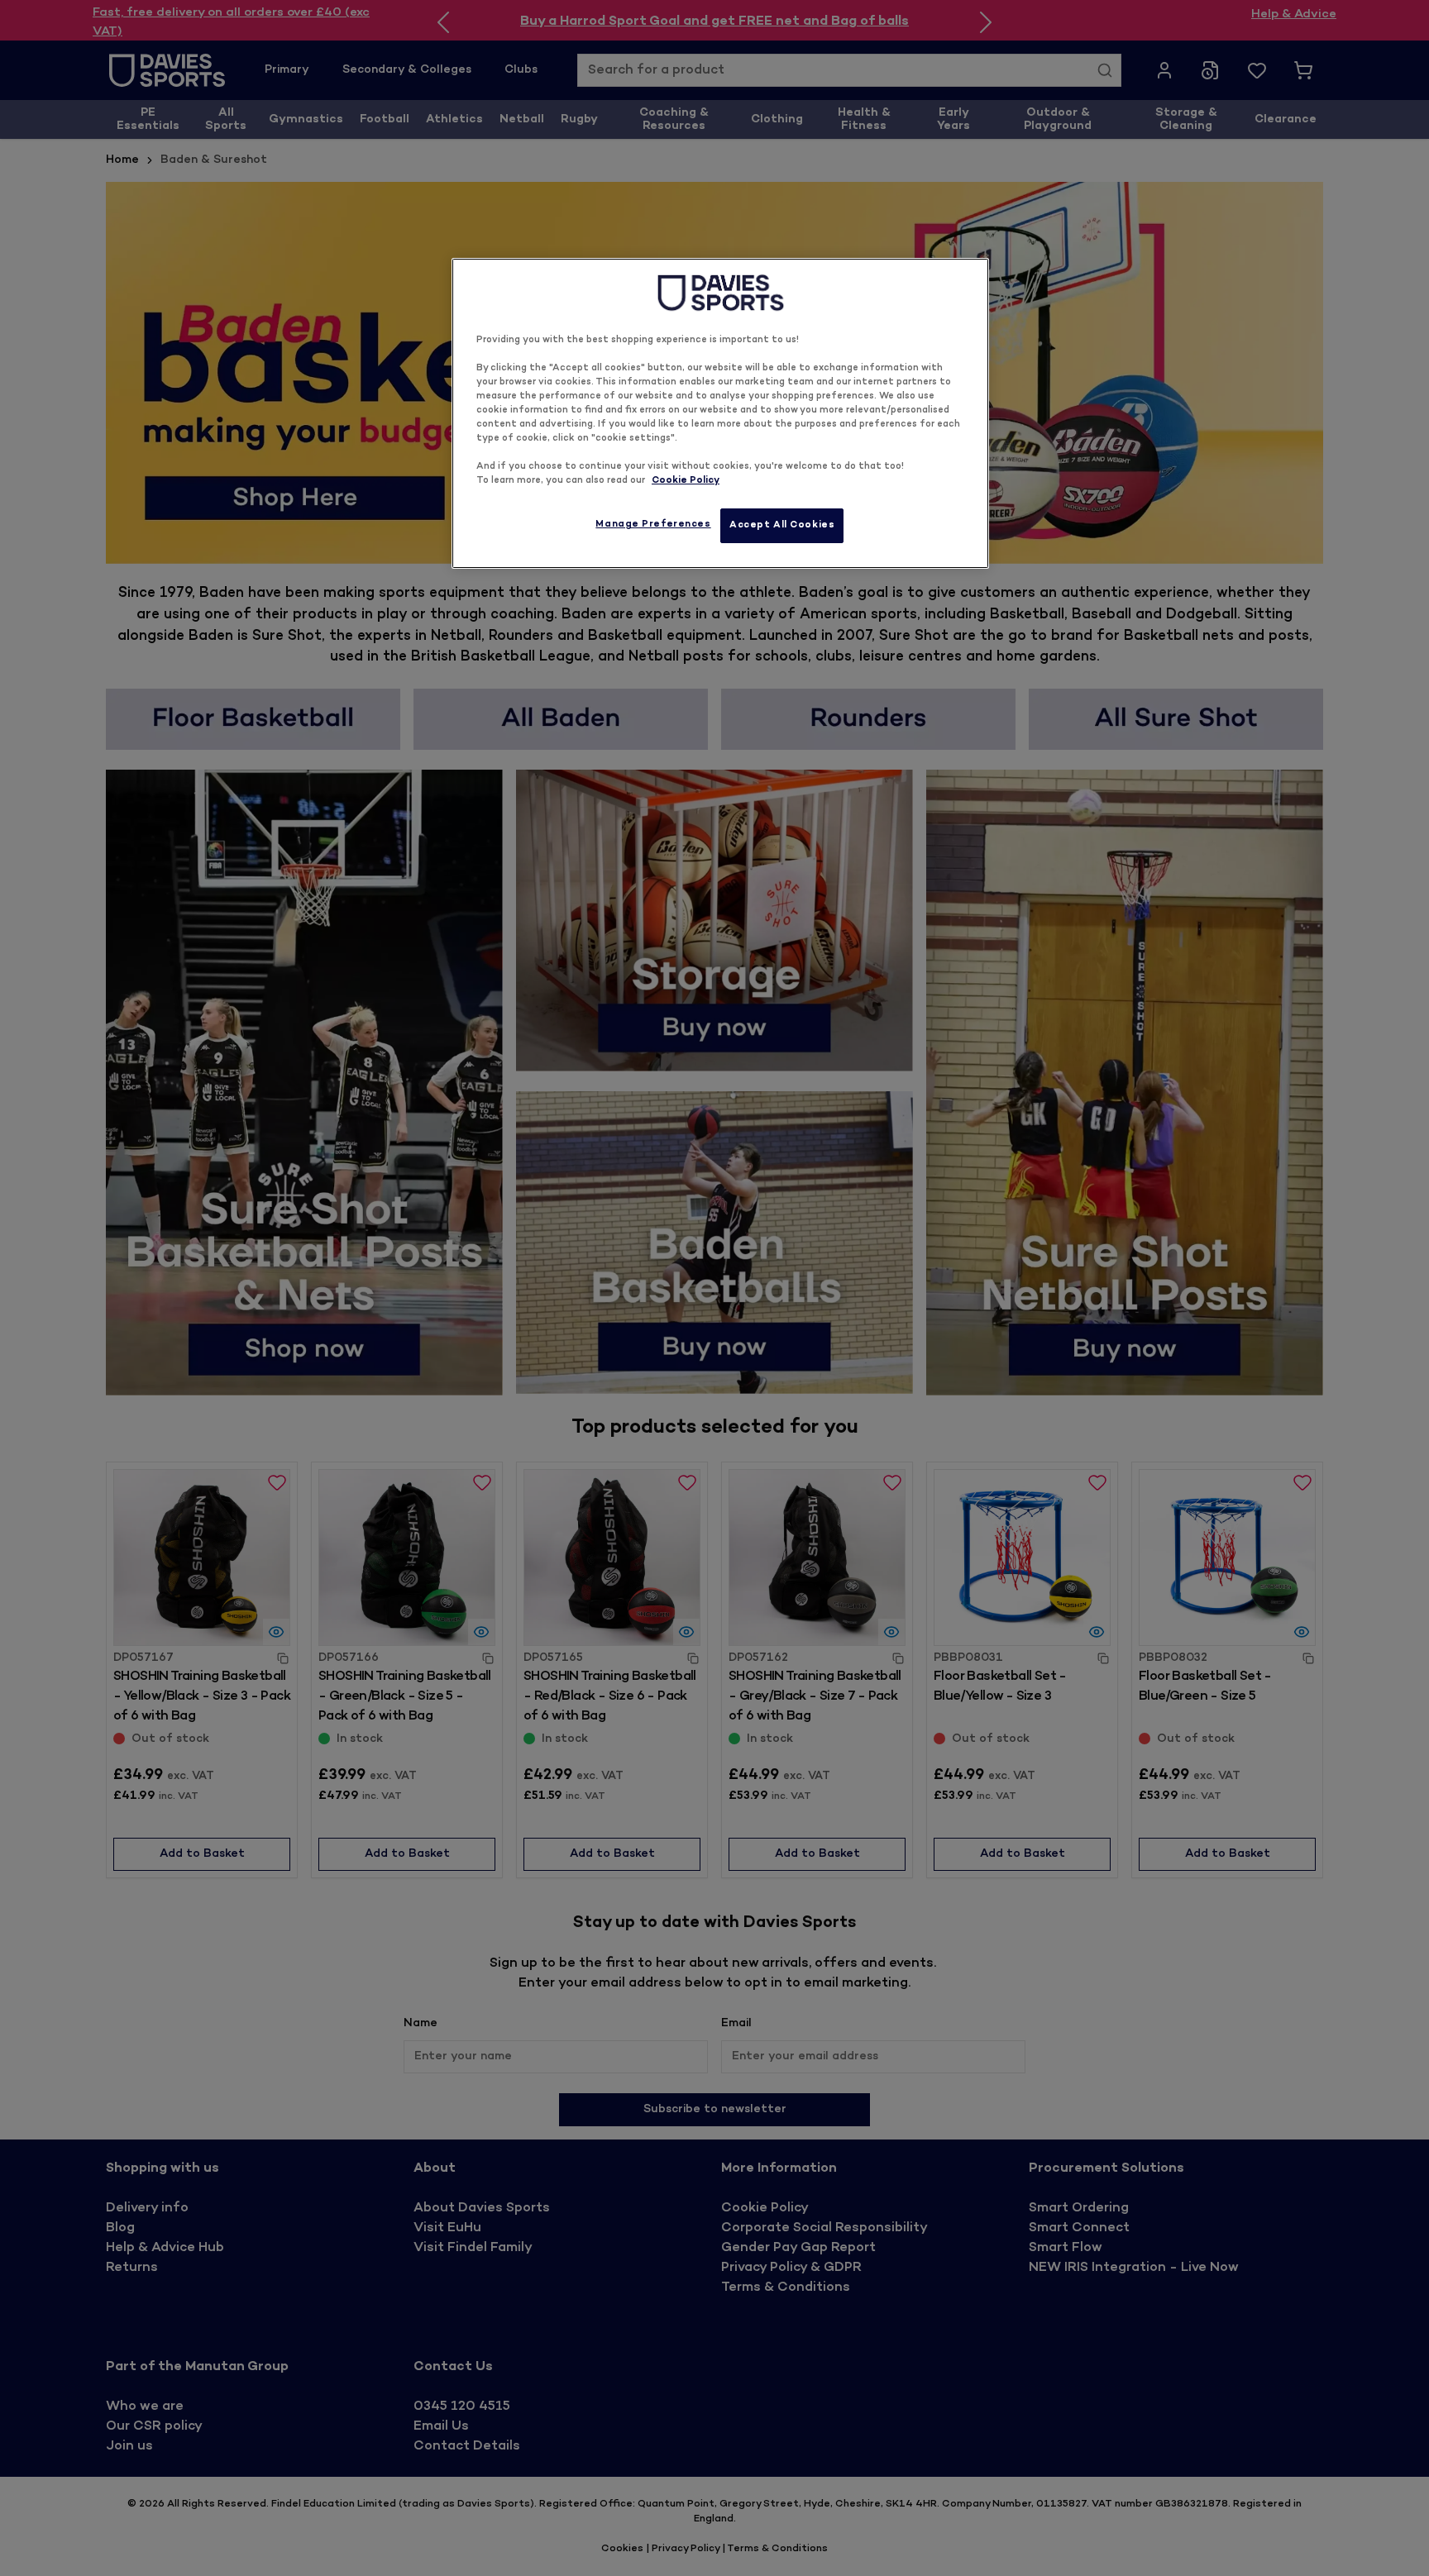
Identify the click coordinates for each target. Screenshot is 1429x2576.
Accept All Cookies (782, 525)
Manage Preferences (653, 525)
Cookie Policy (686, 481)
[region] (720, 414)
